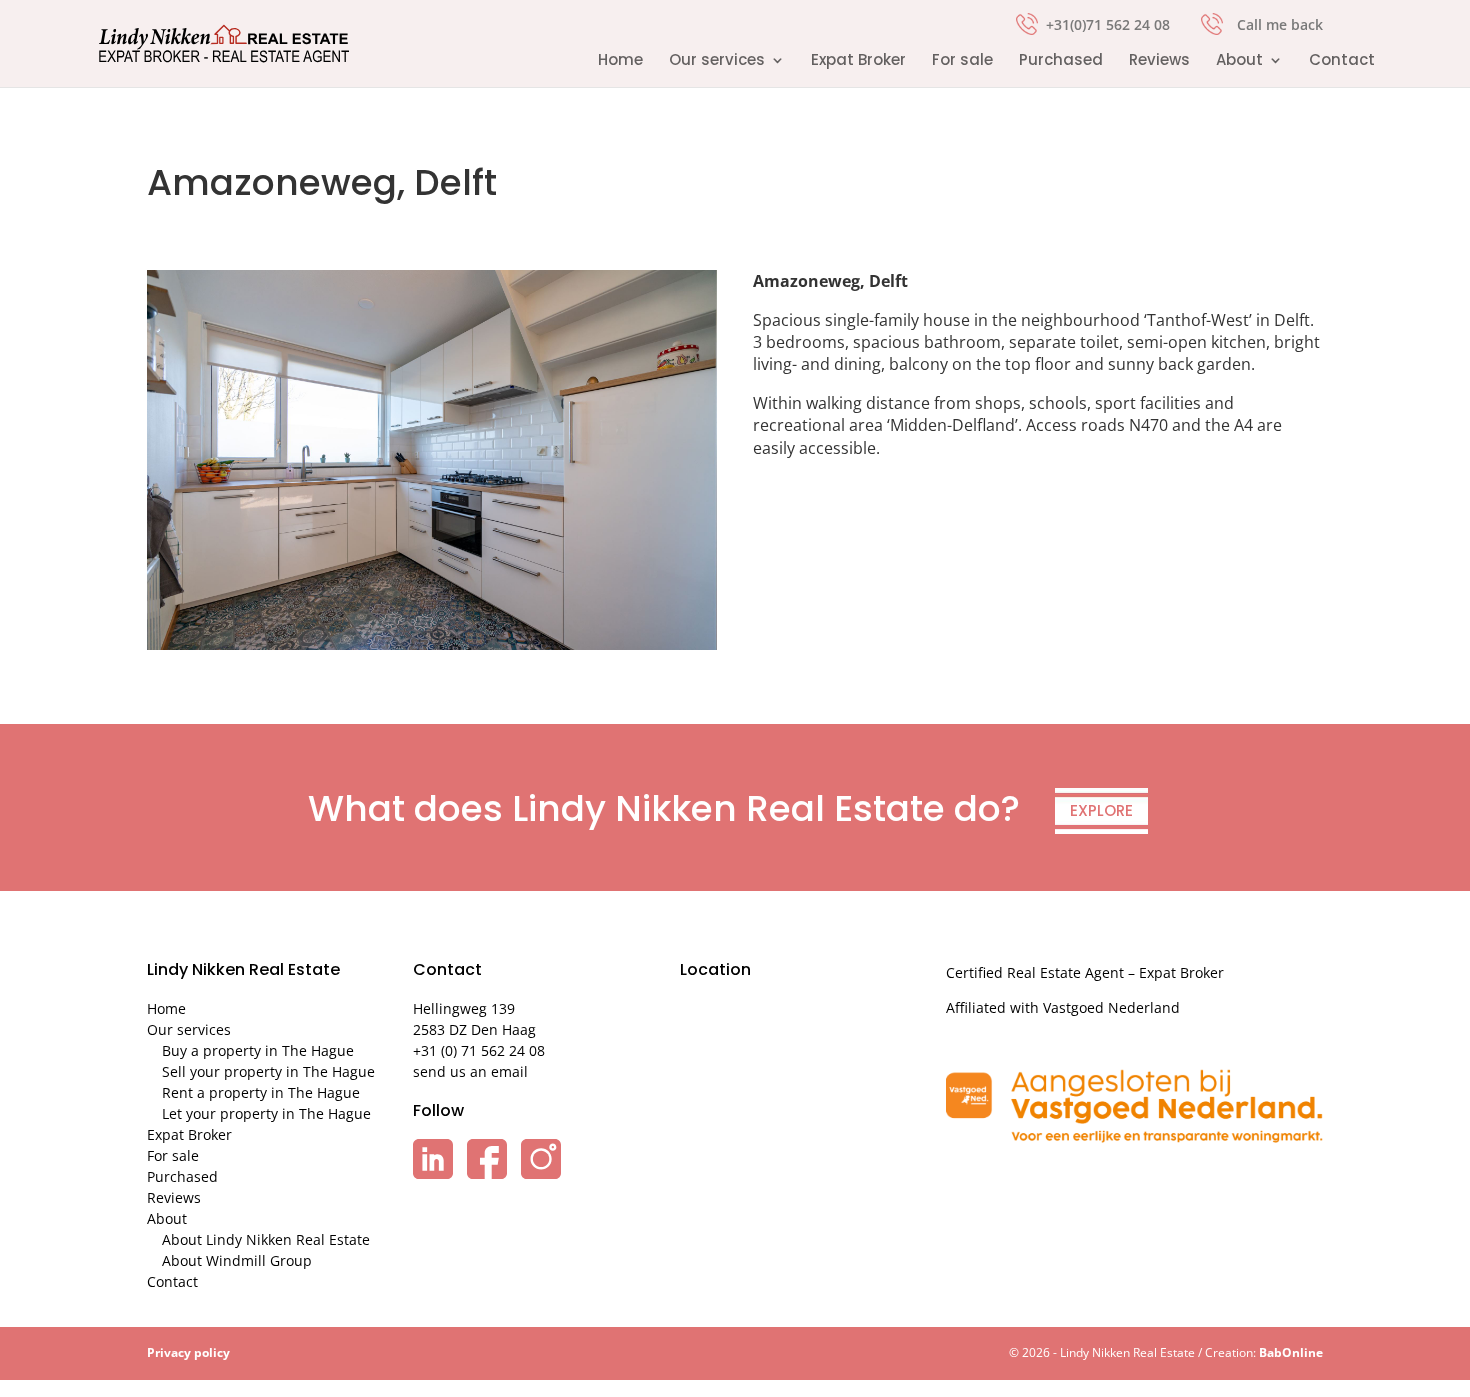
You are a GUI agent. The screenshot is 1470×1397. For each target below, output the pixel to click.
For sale (962, 61)
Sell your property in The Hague (268, 1071)
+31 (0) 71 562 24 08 (479, 1050)
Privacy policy (188, 1352)
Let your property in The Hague (266, 1113)
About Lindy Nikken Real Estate (266, 1239)
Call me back (1280, 24)
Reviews (1159, 61)
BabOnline (1291, 1352)
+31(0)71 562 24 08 (1108, 23)
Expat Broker (858, 61)
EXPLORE (1101, 810)
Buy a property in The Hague (258, 1050)
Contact (1342, 61)
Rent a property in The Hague (261, 1092)
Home (620, 61)
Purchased (1061, 61)
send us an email (470, 1071)
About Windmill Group (237, 1260)
